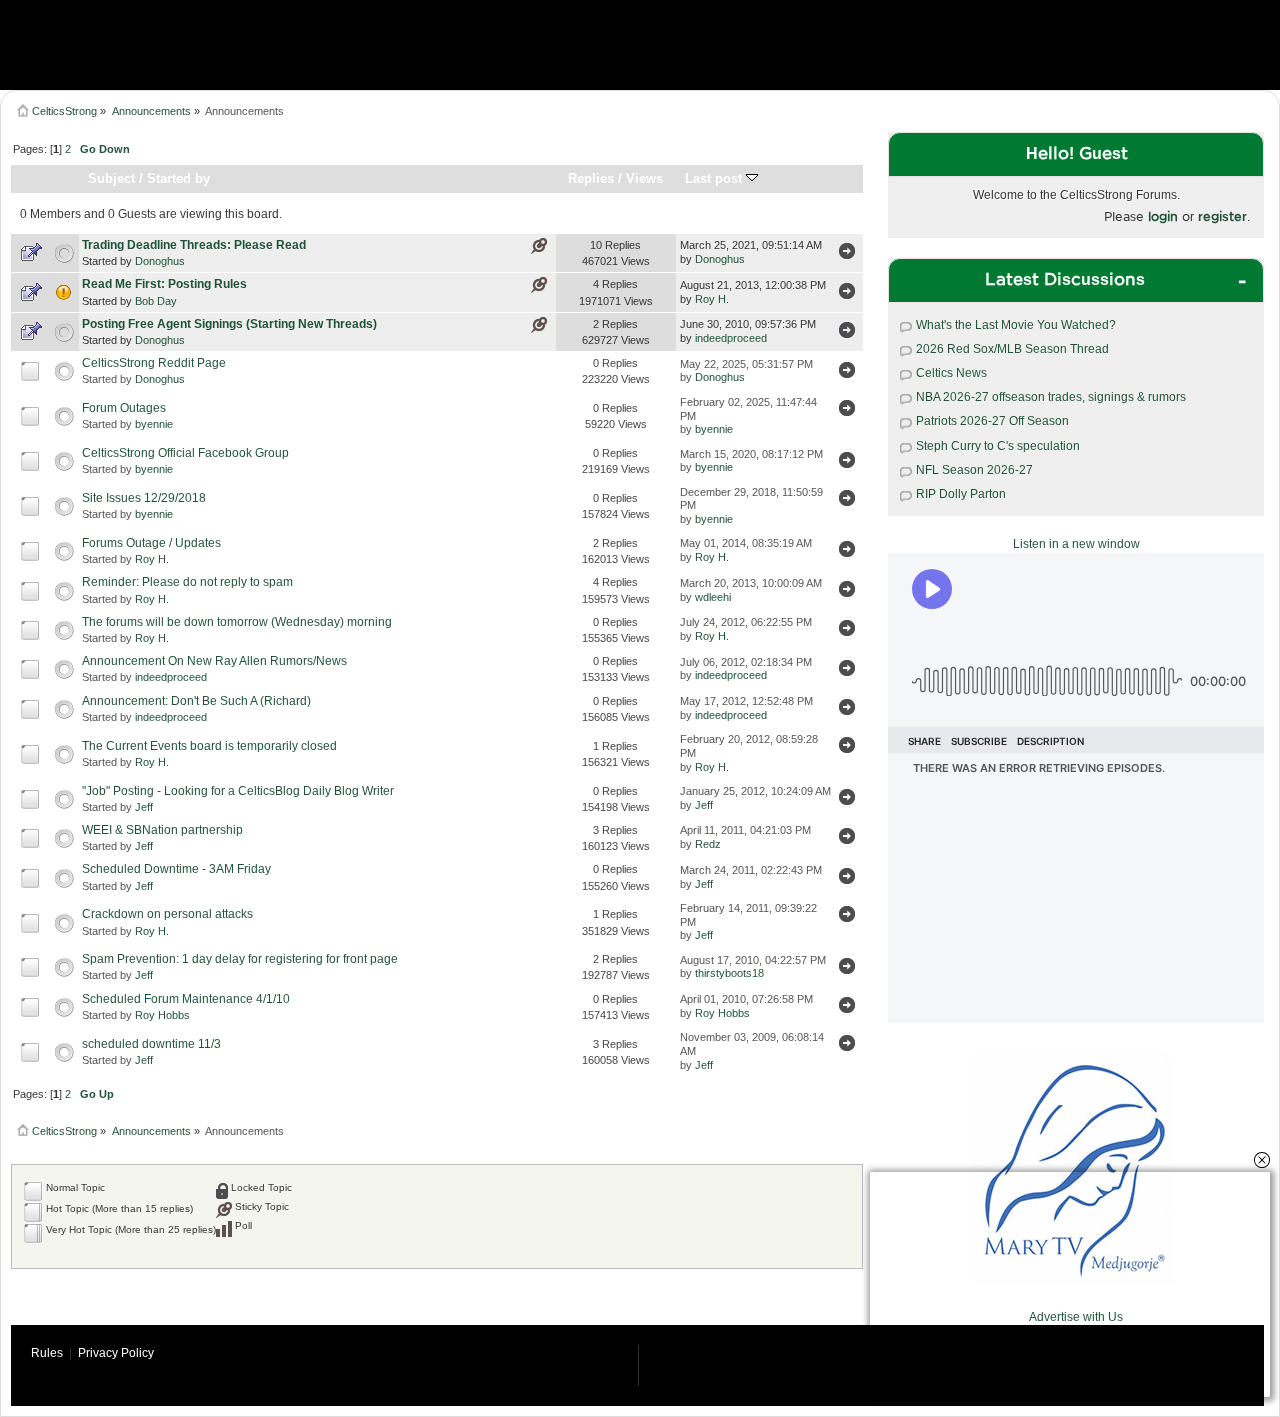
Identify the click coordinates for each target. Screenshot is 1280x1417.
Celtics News (951, 373)
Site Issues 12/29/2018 (144, 498)
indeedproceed (731, 338)
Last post (715, 178)
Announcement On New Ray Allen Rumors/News (214, 661)
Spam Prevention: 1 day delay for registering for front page (240, 959)
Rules (47, 1353)
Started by (178, 178)
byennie (154, 424)
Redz (708, 844)
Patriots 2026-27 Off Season (992, 421)
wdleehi (713, 597)
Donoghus (160, 261)
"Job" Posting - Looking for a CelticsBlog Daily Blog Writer (238, 791)
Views (644, 178)
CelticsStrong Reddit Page (154, 363)
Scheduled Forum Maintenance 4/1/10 (186, 999)
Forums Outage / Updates (151, 543)
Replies (591, 178)
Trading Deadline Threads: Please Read (194, 245)
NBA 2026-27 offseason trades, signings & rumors (1051, 397)
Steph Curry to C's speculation (998, 446)
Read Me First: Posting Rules (164, 284)
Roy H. (712, 299)
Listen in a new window (1076, 544)
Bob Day (156, 301)
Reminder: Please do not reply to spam (187, 582)
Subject (111, 178)
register (1222, 216)
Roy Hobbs (162, 1015)
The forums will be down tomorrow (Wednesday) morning (237, 622)
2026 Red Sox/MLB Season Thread (1012, 349)
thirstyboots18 (729, 973)
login (1163, 216)
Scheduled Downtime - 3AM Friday (176, 869)
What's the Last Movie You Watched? (1016, 325)
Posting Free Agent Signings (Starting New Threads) (229, 324)
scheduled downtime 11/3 (151, 1044)
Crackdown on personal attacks (167, 914)
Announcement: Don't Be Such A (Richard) (196, 701)
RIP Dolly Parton (961, 494)
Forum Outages (124, 408)
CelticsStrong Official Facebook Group (185, 453)
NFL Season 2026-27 (974, 470)
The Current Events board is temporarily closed (209, 746)
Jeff (144, 807)
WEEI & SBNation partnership (162, 830)
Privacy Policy (116, 1353)
